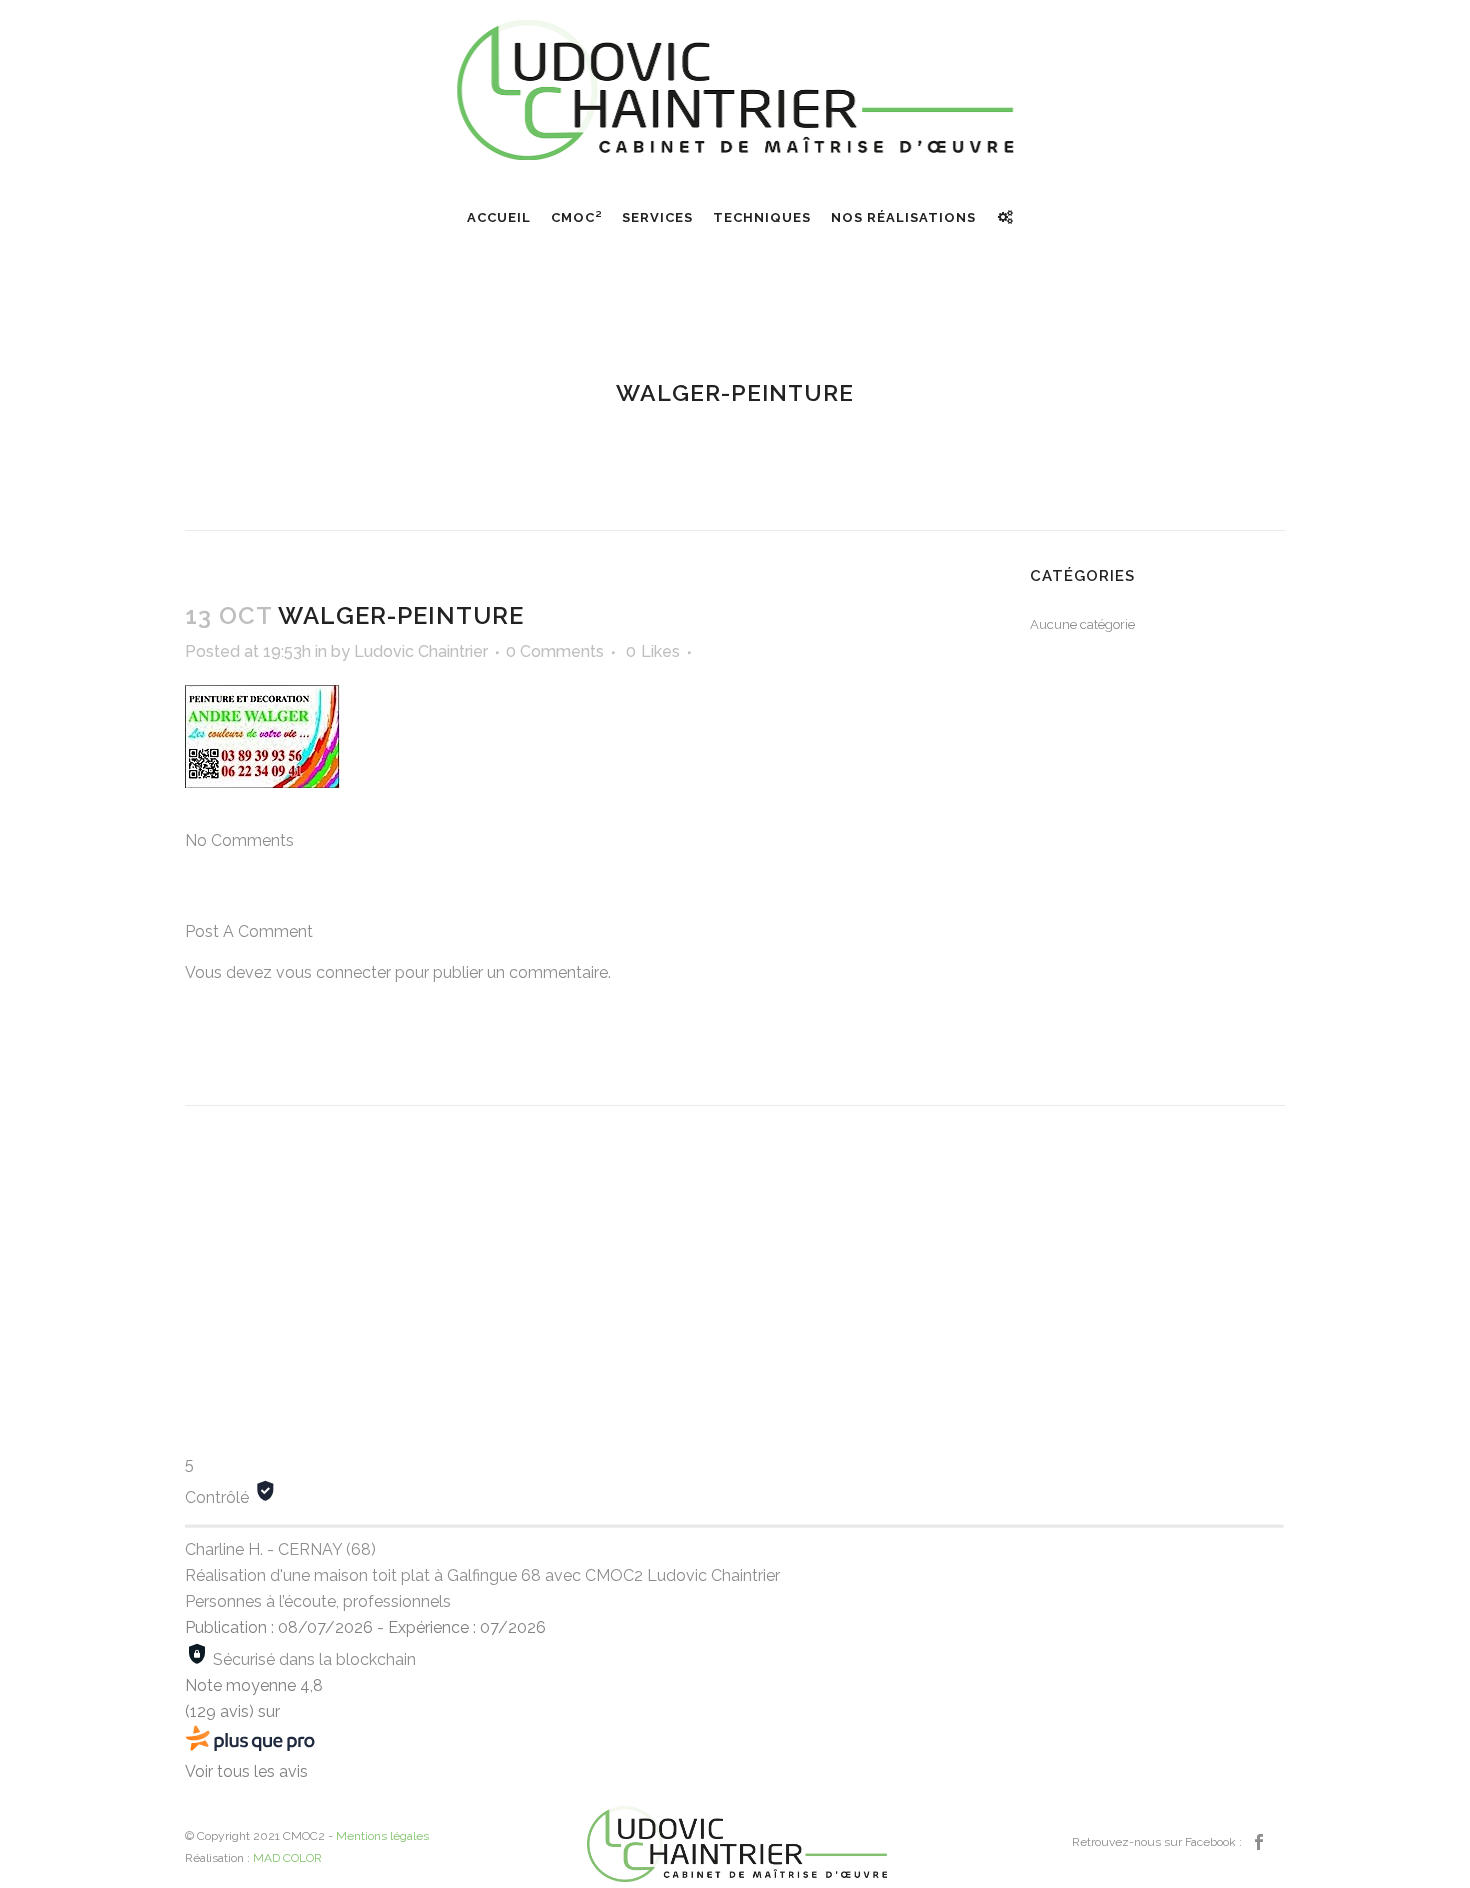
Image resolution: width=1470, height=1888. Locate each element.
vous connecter (333, 972)
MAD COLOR (287, 1858)
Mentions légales (382, 1836)
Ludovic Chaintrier (421, 651)
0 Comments (555, 651)
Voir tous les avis (246, 1771)
